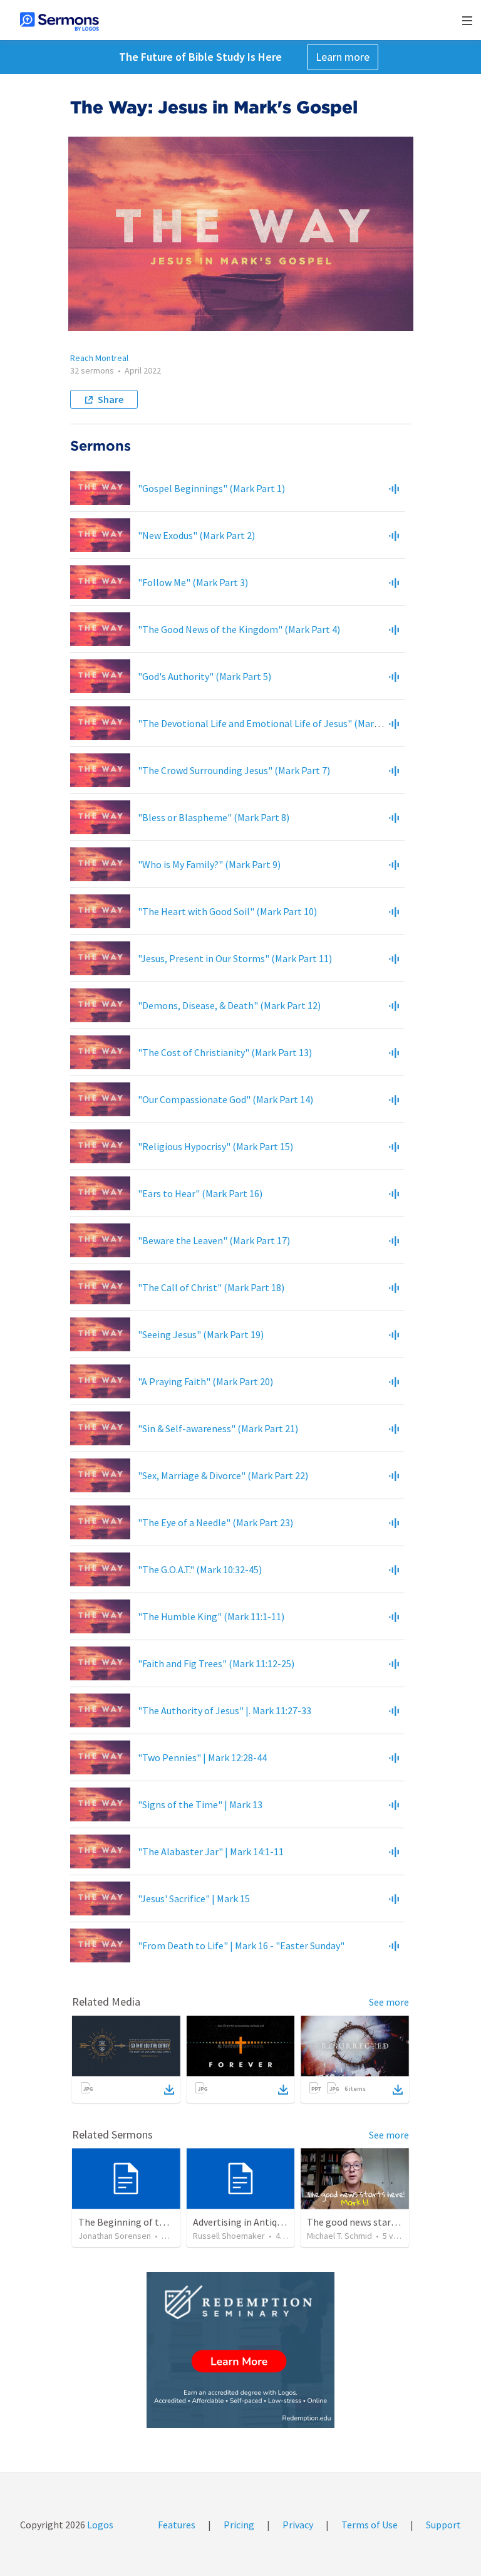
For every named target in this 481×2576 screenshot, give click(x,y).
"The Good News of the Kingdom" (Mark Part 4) (239, 629)
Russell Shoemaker (229, 2236)
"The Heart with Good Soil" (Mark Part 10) (227, 911)
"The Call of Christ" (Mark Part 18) (211, 1287)
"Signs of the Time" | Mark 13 (200, 1804)
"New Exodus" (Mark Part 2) (196, 535)
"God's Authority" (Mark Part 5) (204, 676)
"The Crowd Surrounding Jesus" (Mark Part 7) (234, 770)
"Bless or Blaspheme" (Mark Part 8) (214, 817)
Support (443, 2525)
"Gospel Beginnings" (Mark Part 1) (211, 488)
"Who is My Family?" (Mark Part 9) (209, 864)
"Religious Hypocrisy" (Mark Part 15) (215, 1146)
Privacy (298, 2525)
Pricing (239, 2525)
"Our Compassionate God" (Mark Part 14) (225, 1099)
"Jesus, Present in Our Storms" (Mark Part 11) (235, 958)
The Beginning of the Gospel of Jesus (158, 2222)
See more (389, 2002)
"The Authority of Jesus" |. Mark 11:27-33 (225, 1710)
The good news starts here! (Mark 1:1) (387, 2222)
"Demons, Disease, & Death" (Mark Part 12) (229, 1005)
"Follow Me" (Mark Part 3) (193, 582)
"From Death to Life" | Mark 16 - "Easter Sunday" (241, 1945)
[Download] (169, 2090)
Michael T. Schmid (339, 2236)
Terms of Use (370, 2525)
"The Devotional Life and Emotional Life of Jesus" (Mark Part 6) (274, 723)
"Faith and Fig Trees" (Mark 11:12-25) (216, 1663)
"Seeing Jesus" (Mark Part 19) (201, 1334)
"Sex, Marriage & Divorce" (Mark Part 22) (223, 1475)
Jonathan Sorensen (115, 2236)
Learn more (343, 57)
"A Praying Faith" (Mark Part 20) (205, 1381)
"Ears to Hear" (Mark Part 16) (200, 1193)
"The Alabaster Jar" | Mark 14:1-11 (211, 1851)
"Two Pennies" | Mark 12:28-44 (202, 1757)
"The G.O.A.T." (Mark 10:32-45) (200, 1569)
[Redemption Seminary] (240, 2350)
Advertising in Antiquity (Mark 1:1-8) (269, 2222)
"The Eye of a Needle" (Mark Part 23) (215, 1522)
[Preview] (394, 488)
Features (177, 2525)
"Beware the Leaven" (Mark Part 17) (214, 1240)
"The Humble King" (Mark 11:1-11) (211, 1616)
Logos (99, 2525)
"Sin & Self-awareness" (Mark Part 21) (218, 1428)
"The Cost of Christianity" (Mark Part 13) (225, 1052)
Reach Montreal (99, 358)
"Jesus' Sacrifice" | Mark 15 (194, 1898)
